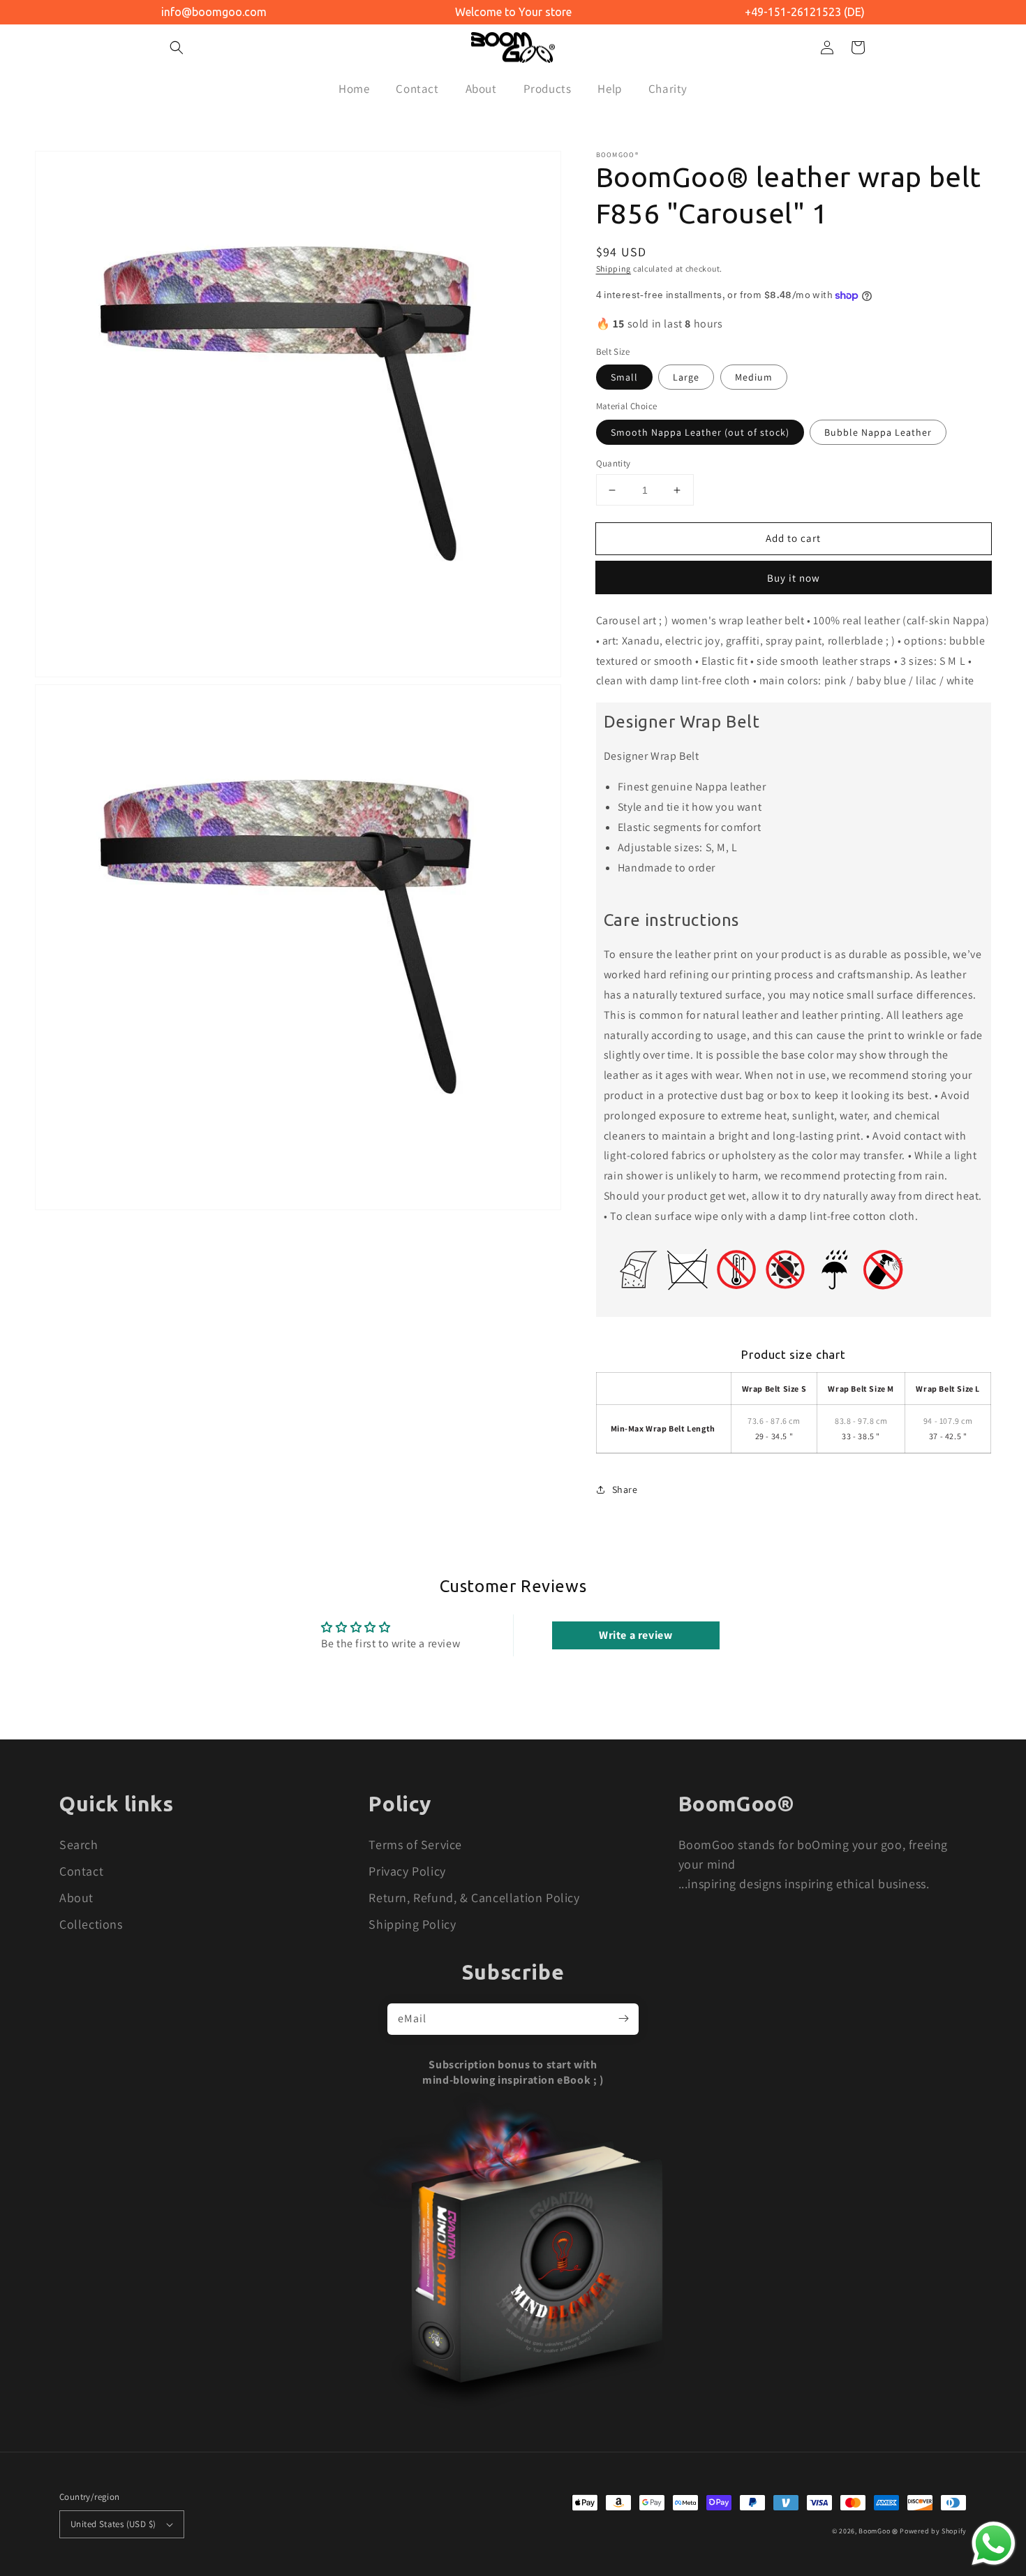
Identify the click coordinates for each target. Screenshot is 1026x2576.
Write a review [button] (635, 1635)
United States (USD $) (113, 2524)
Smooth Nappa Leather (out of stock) (700, 432)
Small (624, 377)
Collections (91, 1924)
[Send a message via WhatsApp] (994, 2544)
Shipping (614, 268)
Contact (81, 1871)
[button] (177, 47)
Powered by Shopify (933, 2531)
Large (686, 377)
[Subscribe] (623, 2019)
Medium (754, 377)
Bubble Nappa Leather (878, 432)
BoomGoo (874, 2531)
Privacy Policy (407, 1871)
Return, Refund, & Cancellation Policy (474, 1898)
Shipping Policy (412, 1924)
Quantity (614, 463)
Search (79, 1845)
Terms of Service (415, 1845)
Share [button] (625, 1489)
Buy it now (794, 578)
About (76, 1898)
